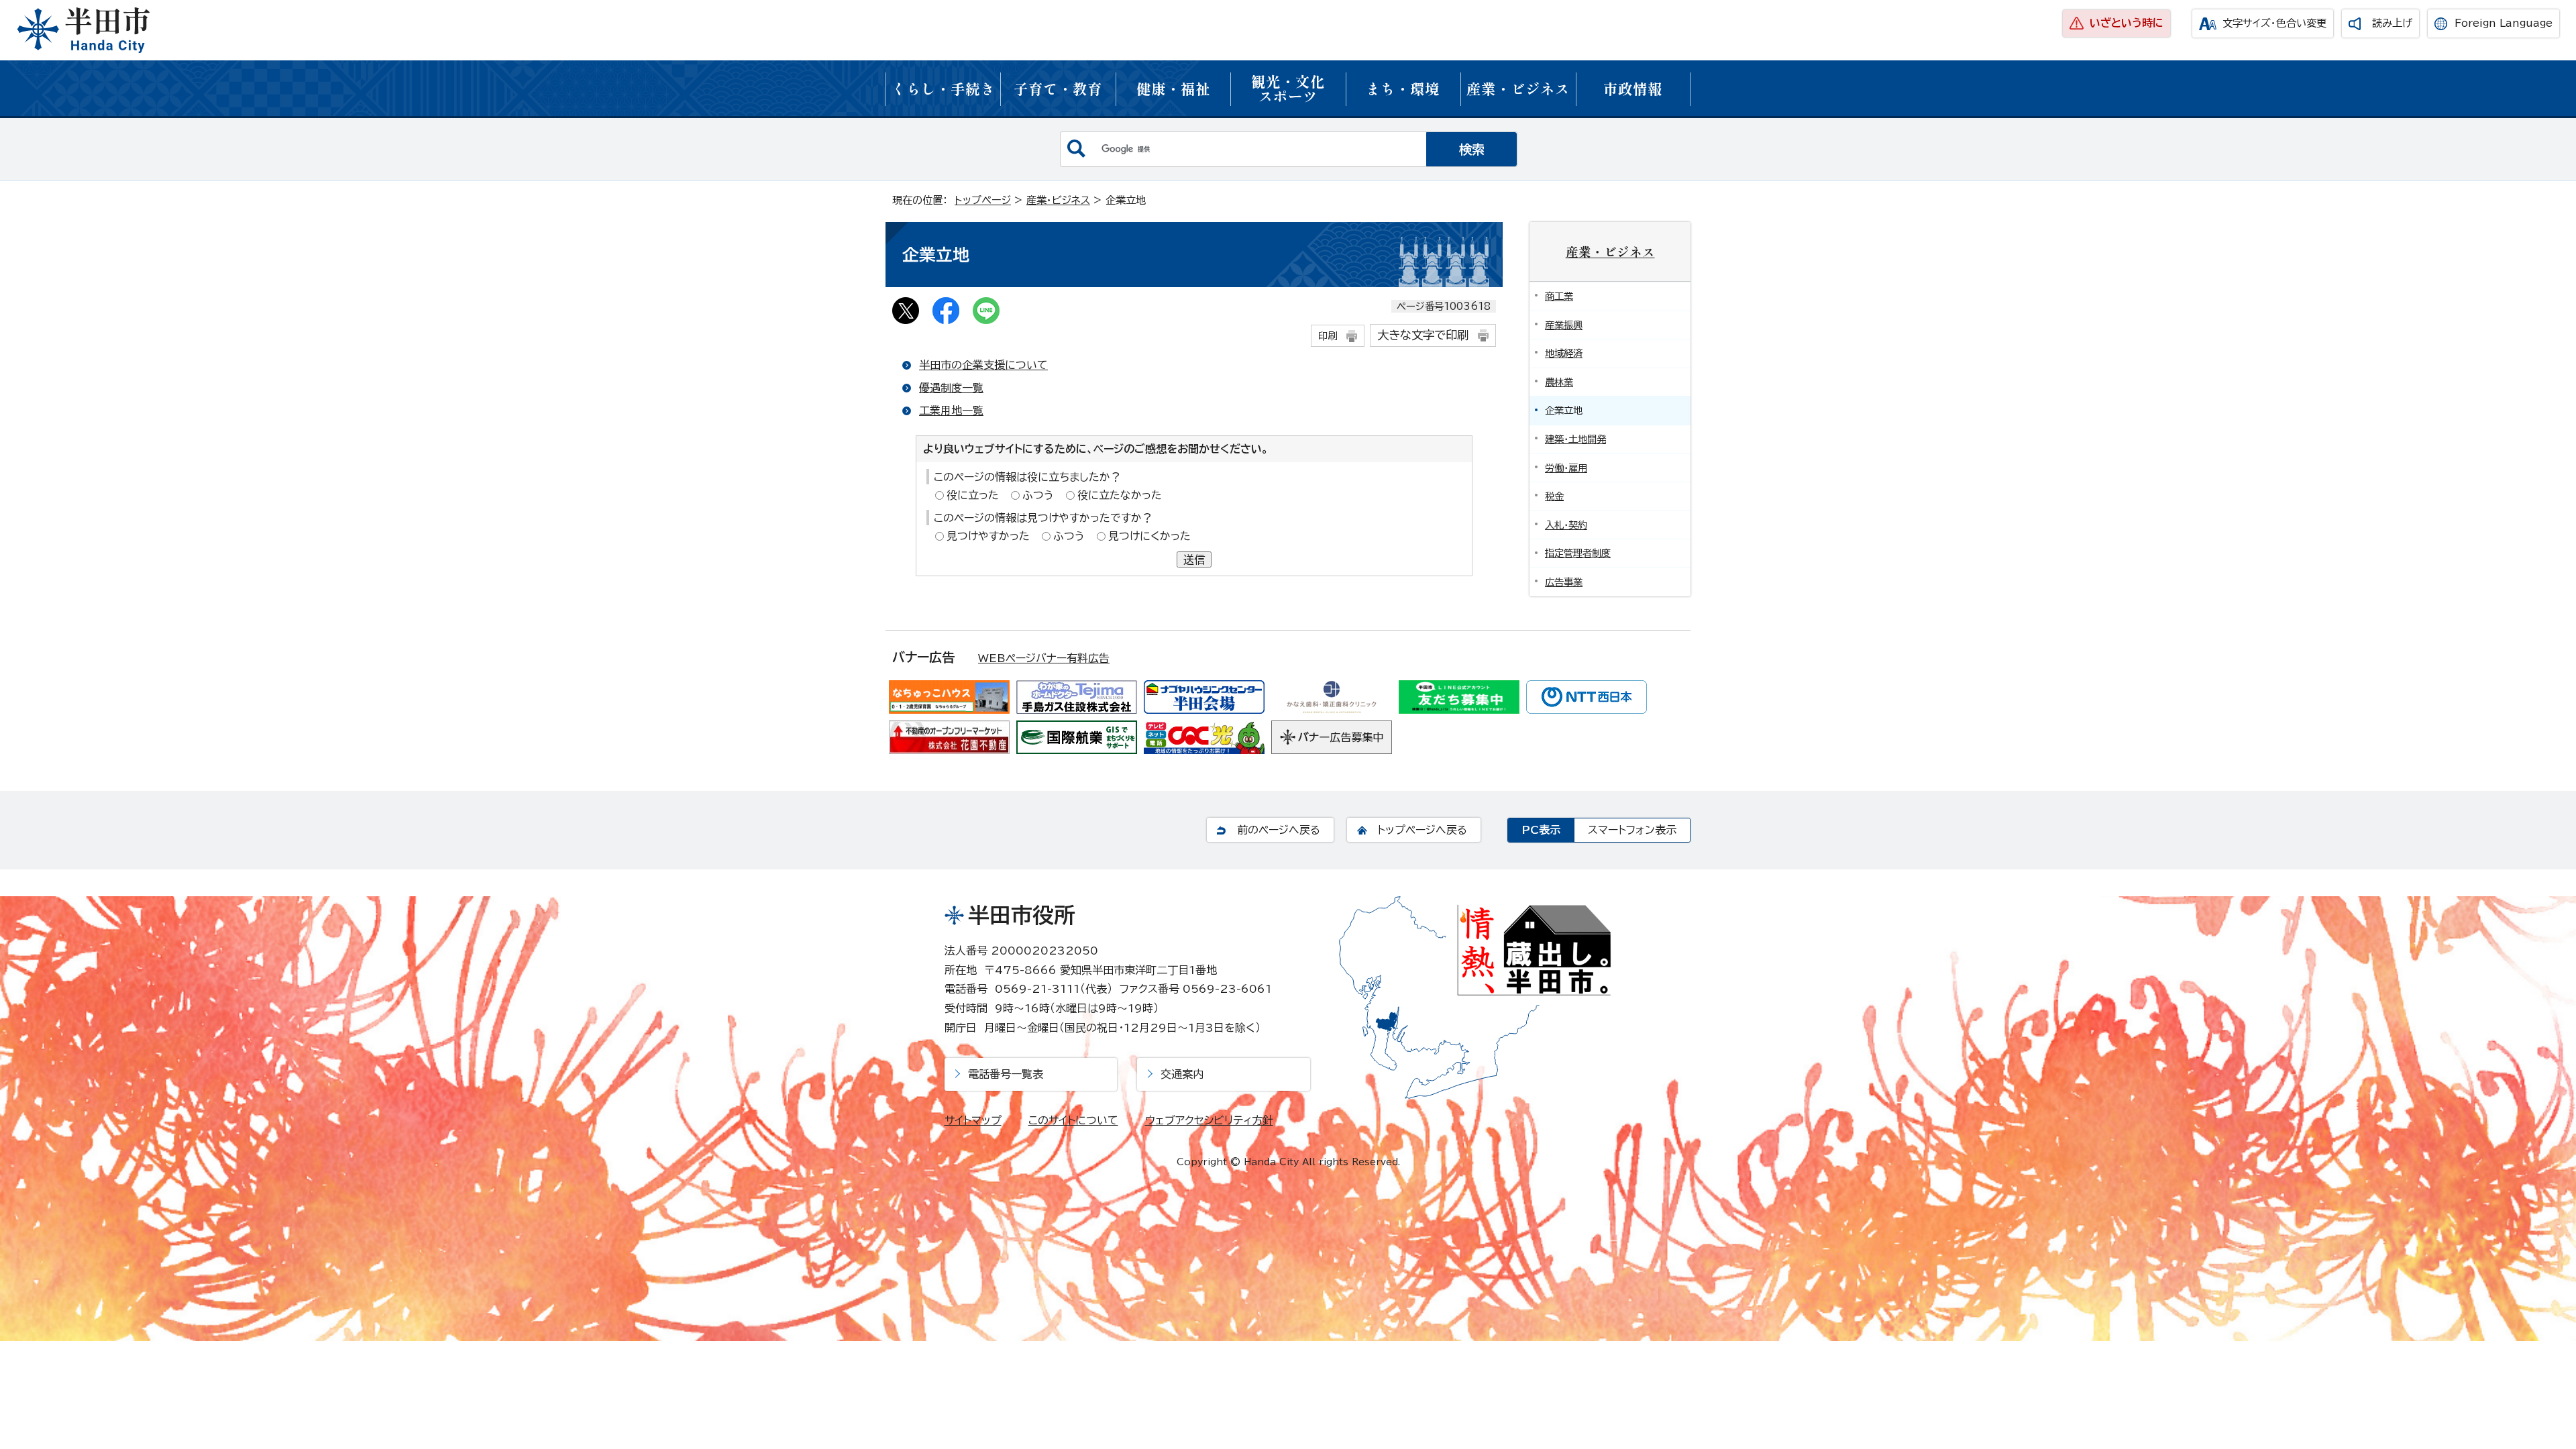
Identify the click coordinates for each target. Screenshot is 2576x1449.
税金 (1554, 496)
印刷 (1328, 336)
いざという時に (2127, 23)
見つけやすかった (988, 536)
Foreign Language (2504, 23)
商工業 (1559, 296)
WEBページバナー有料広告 (1044, 658)
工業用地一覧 (951, 411)
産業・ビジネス (1518, 88)
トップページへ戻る (1422, 830)
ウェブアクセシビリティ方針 (1209, 1120)
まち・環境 (1403, 88)
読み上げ (2392, 23)
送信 (1194, 559)
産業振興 (1564, 325)
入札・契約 (1566, 525)
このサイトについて (1073, 1120)
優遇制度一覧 (951, 388)
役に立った (973, 495)
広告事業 (1564, 582)
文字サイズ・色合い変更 (2274, 23)
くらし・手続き (943, 88)
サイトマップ (973, 1120)
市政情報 (1633, 88)
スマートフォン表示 (1632, 830)
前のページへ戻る (1279, 830)
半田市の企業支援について (983, 365)
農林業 (1559, 382)
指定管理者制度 (1578, 553)
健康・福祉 (1173, 88)
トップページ (983, 200)
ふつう (1038, 495)
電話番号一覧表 (1006, 1074)
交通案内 (1182, 1074)
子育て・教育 (1058, 88)
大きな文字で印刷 (1423, 335)
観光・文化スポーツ (1288, 88)
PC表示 (1541, 830)
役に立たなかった (1120, 495)
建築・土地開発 (1575, 439)
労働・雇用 (1566, 468)
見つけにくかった (1149, 536)
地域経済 (1564, 353)
